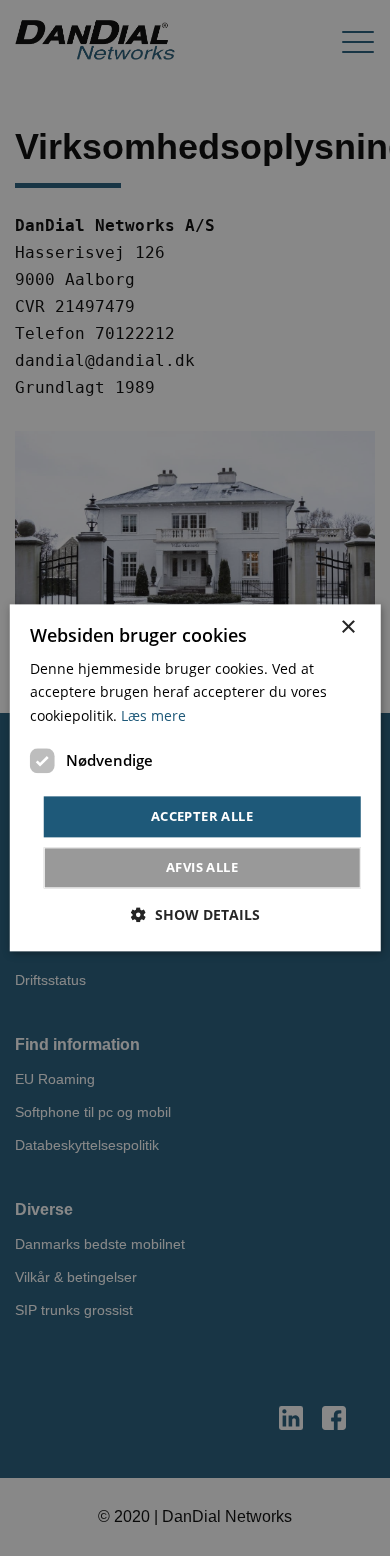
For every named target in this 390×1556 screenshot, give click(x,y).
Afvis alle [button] (202, 868)
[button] (195, 915)
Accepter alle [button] (202, 816)
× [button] (347, 627)
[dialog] (195, 777)
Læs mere (153, 715)
